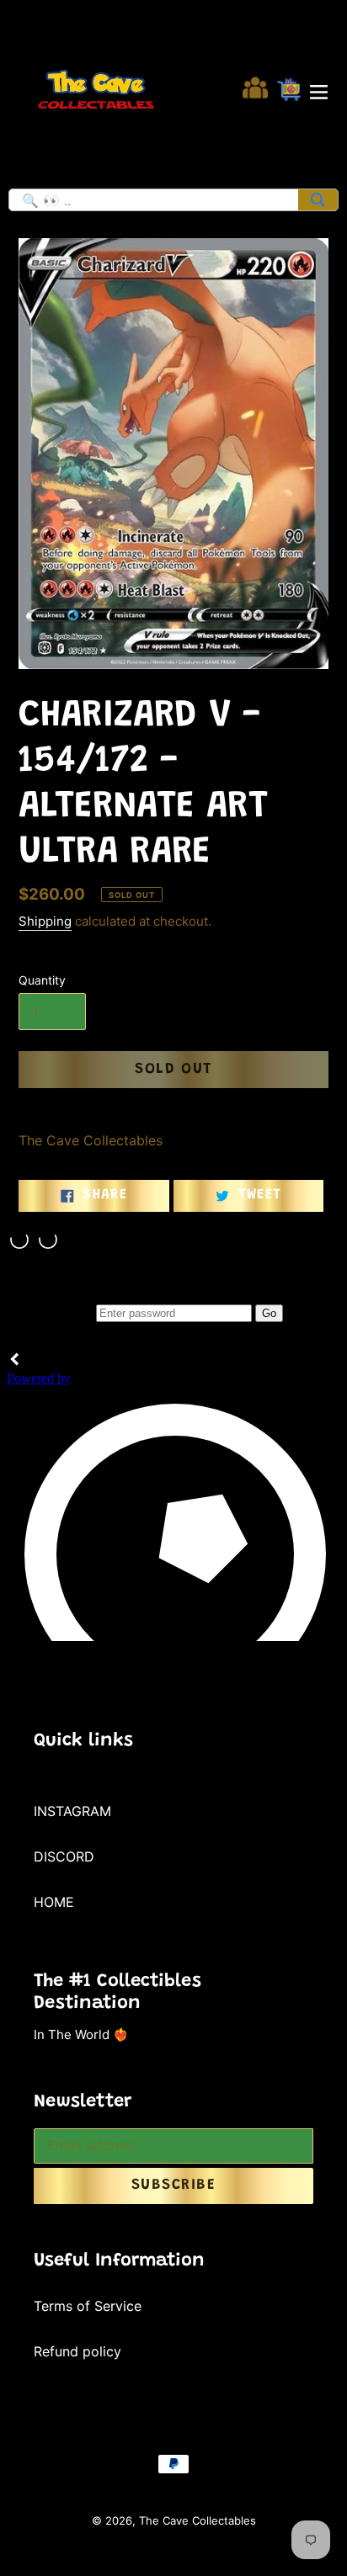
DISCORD (64, 1856)
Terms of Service (88, 2306)
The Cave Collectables (198, 2520)
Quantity (42, 980)
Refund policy (77, 2351)
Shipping (45, 921)
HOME (54, 1902)
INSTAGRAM (72, 1811)
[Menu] (319, 90)
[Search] (318, 200)
